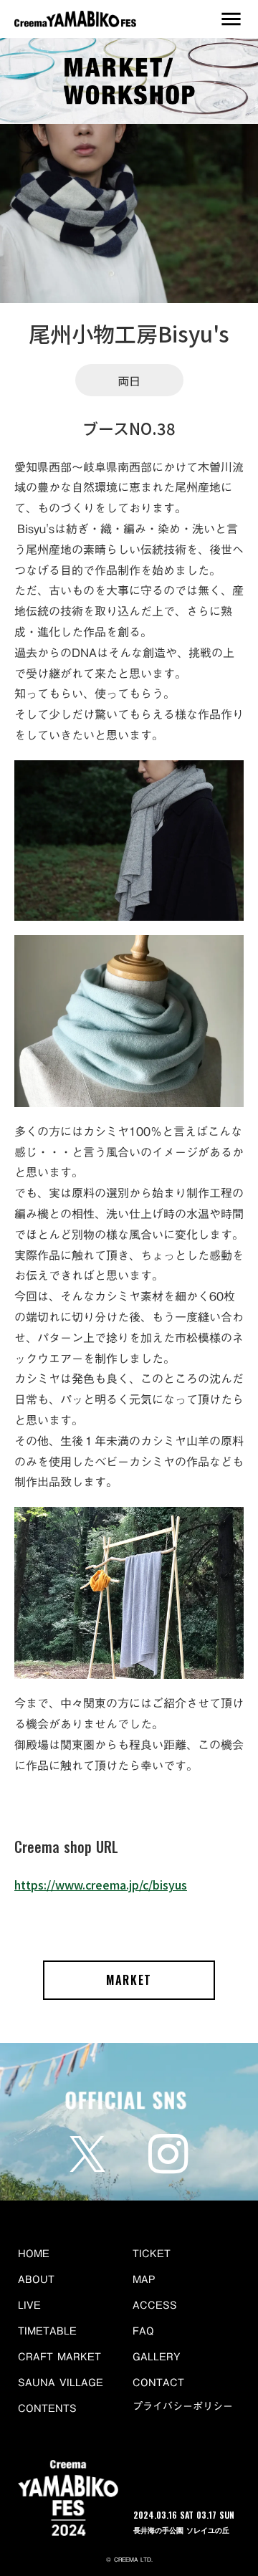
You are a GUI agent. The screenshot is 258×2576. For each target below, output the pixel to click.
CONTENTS (47, 2408)
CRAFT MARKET (59, 2357)
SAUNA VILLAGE (61, 2383)
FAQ (143, 2331)
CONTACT (158, 2383)
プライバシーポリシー (183, 2407)
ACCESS (155, 2305)
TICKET (152, 2254)
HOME (34, 2254)
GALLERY (157, 2357)
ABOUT (36, 2279)
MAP (144, 2279)
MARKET (129, 1980)
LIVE (29, 2305)
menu (231, 19)
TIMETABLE (47, 2331)
